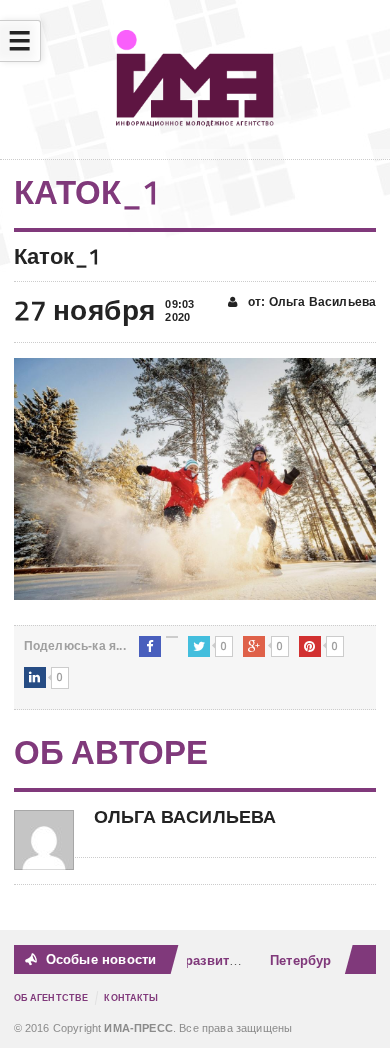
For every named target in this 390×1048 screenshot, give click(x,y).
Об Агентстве (51, 998)
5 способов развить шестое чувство (221, 960)
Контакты (131, 998)
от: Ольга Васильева (311, 302)
